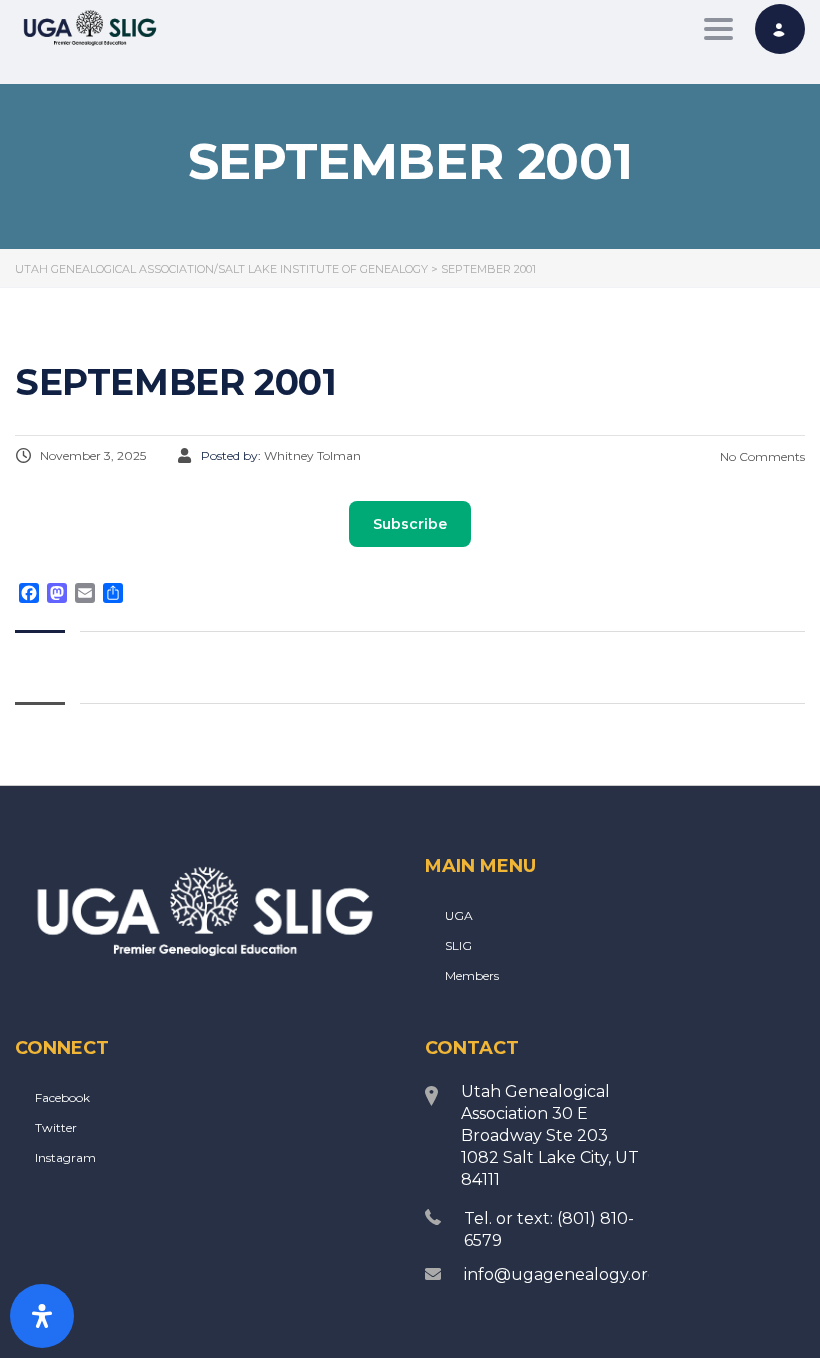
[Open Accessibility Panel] (42, 1316)
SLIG (458, 945)
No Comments (761, 456)
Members (472, 975)
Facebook (62, 1097)
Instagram (65, 1157)
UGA (459, 915)
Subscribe (410, 524)
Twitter (56, 1127)
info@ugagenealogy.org (561, 1274)
